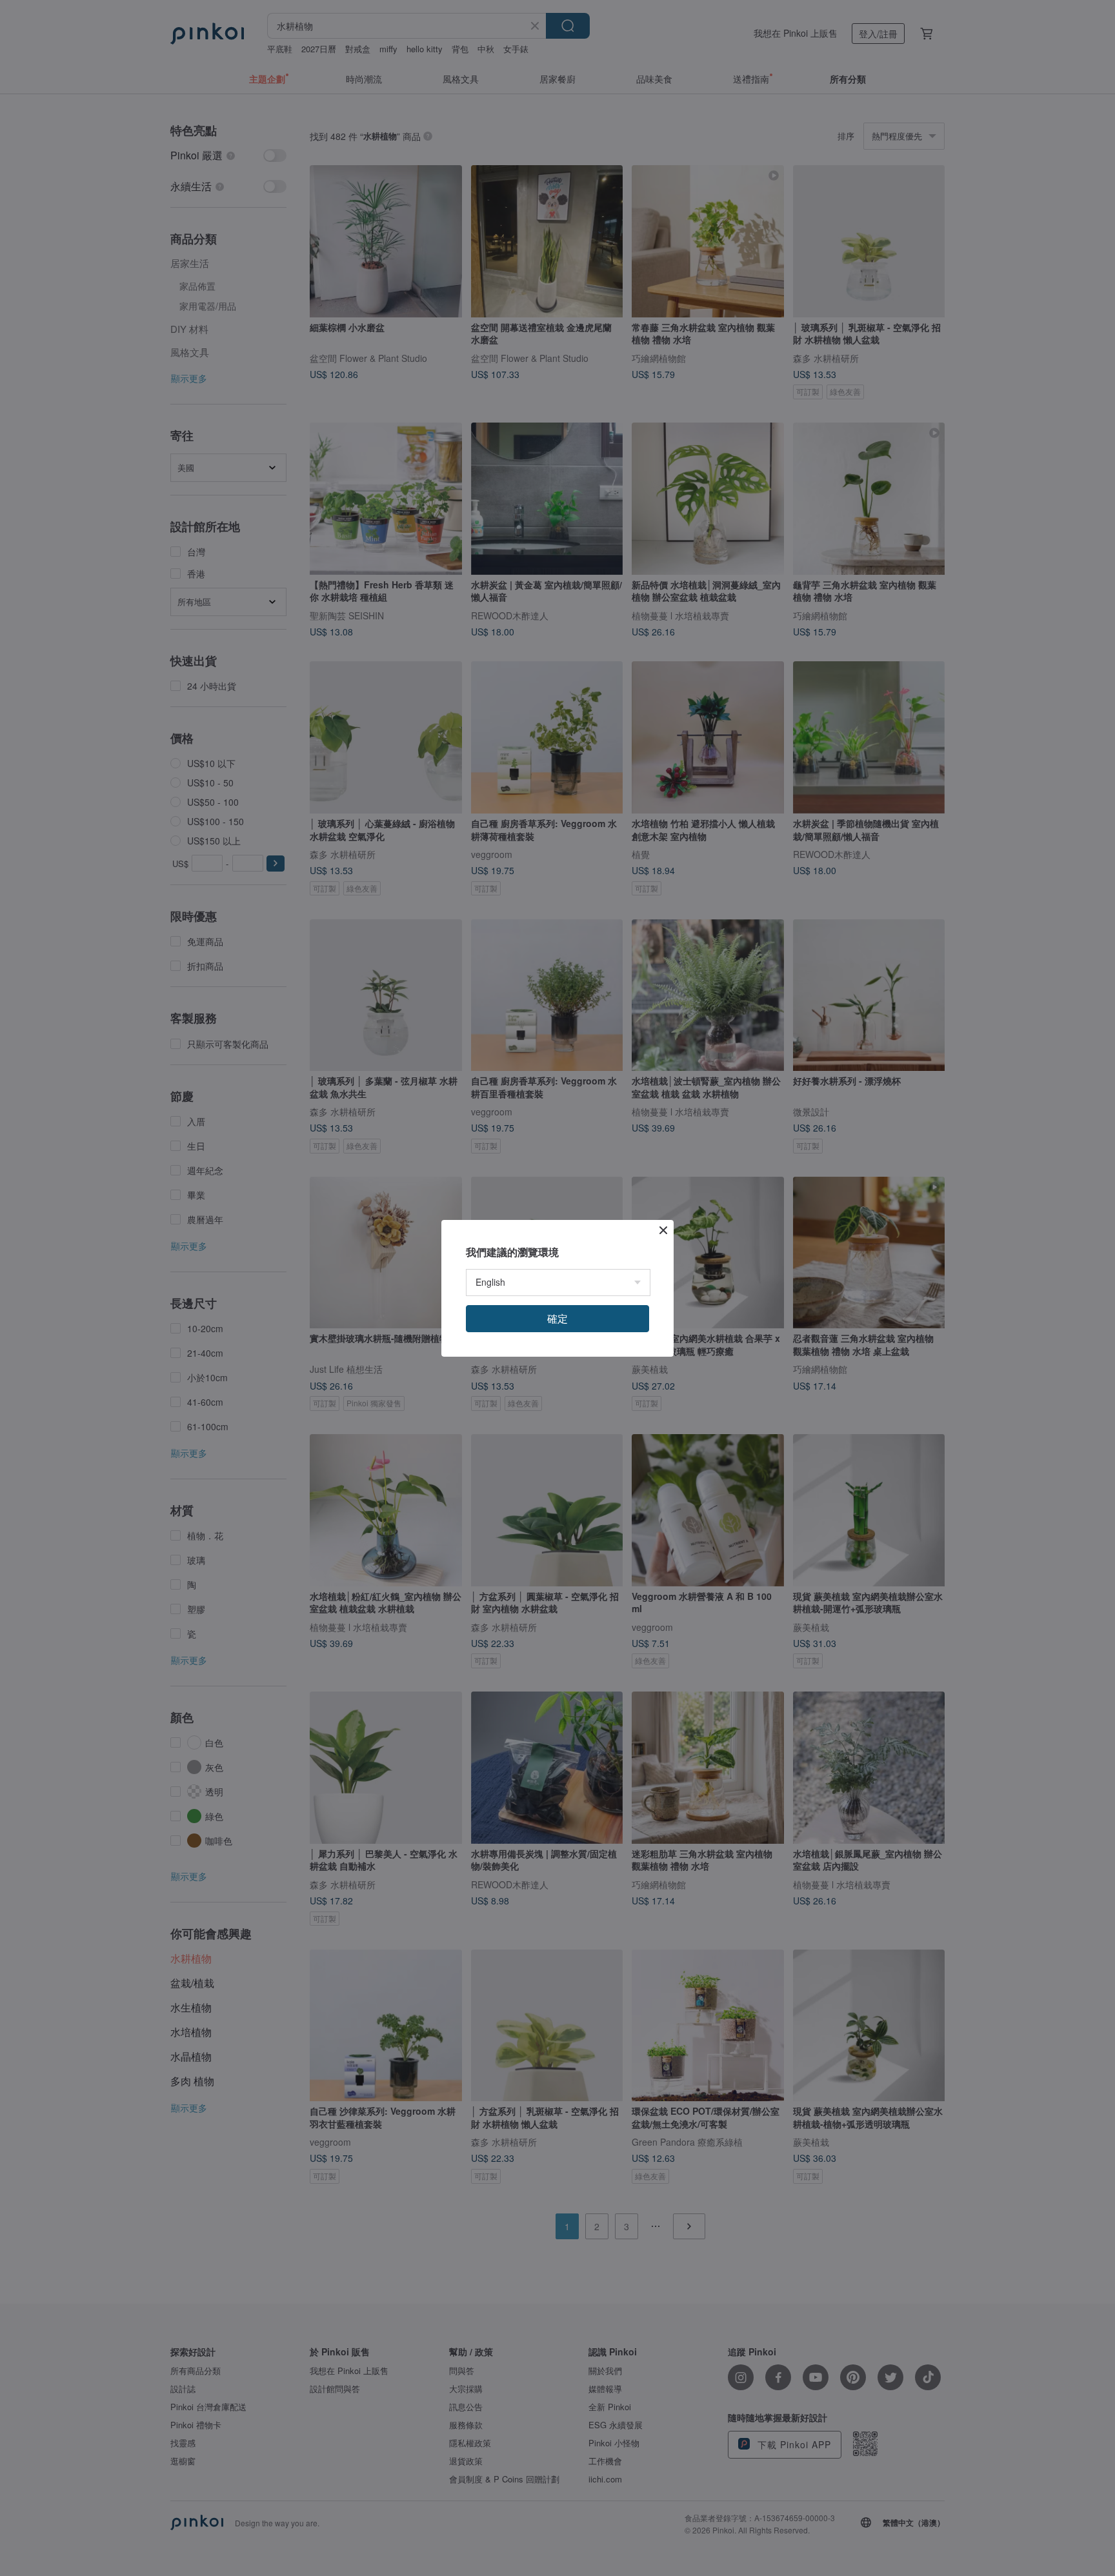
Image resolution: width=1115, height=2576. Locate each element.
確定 (557, 1318)
